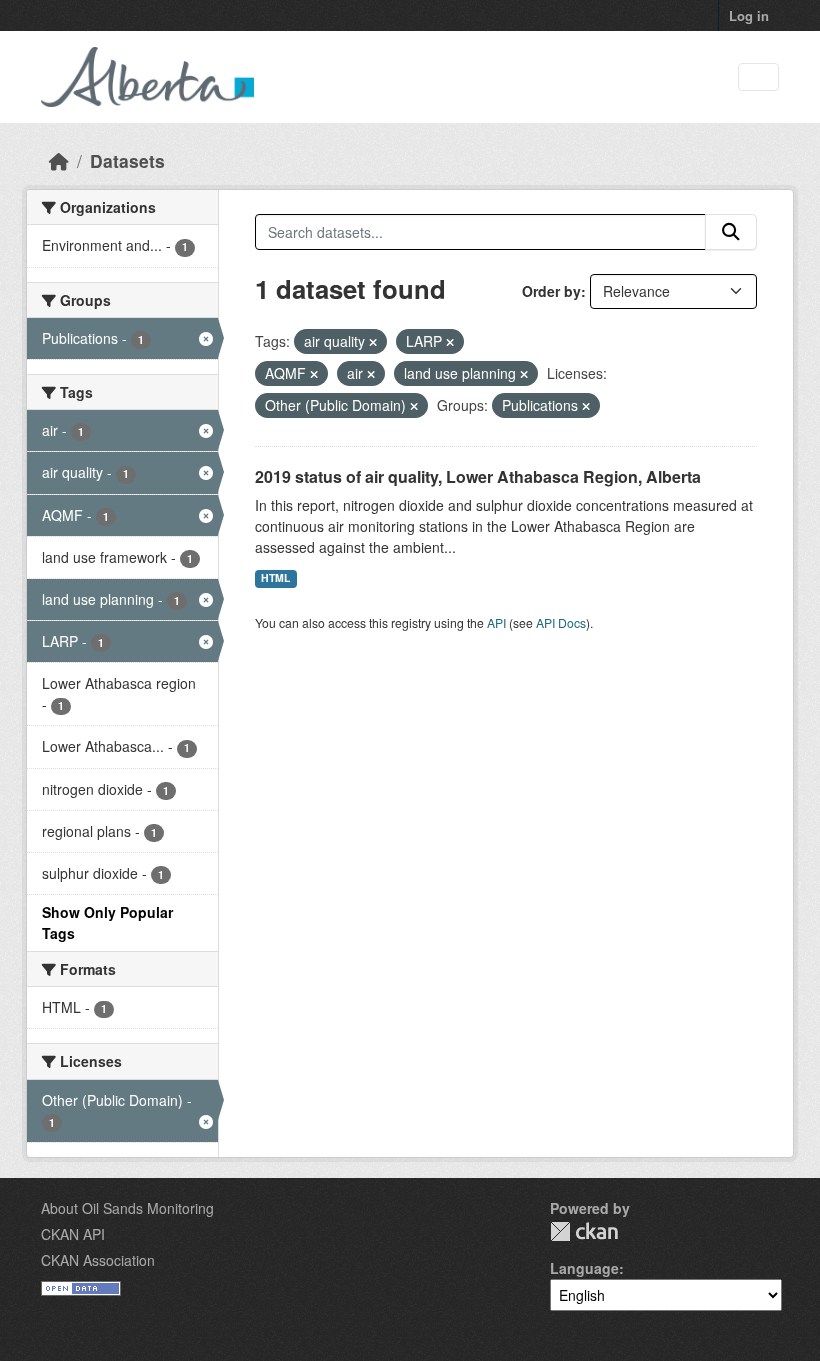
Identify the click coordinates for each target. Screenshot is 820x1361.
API (496, 622)
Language (584, 1268)
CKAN (584, 1231)
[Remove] (373, 342)
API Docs (561, 622)
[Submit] (731, 232)
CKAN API (73, 1234)
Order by (551, 291)
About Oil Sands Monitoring (127, 1208)
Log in (749, 15)
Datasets (127, 160)
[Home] (59, 160)
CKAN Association (98, 1260)
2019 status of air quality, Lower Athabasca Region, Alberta (478, 476)
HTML (275, 577)
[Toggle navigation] (758, 77)
